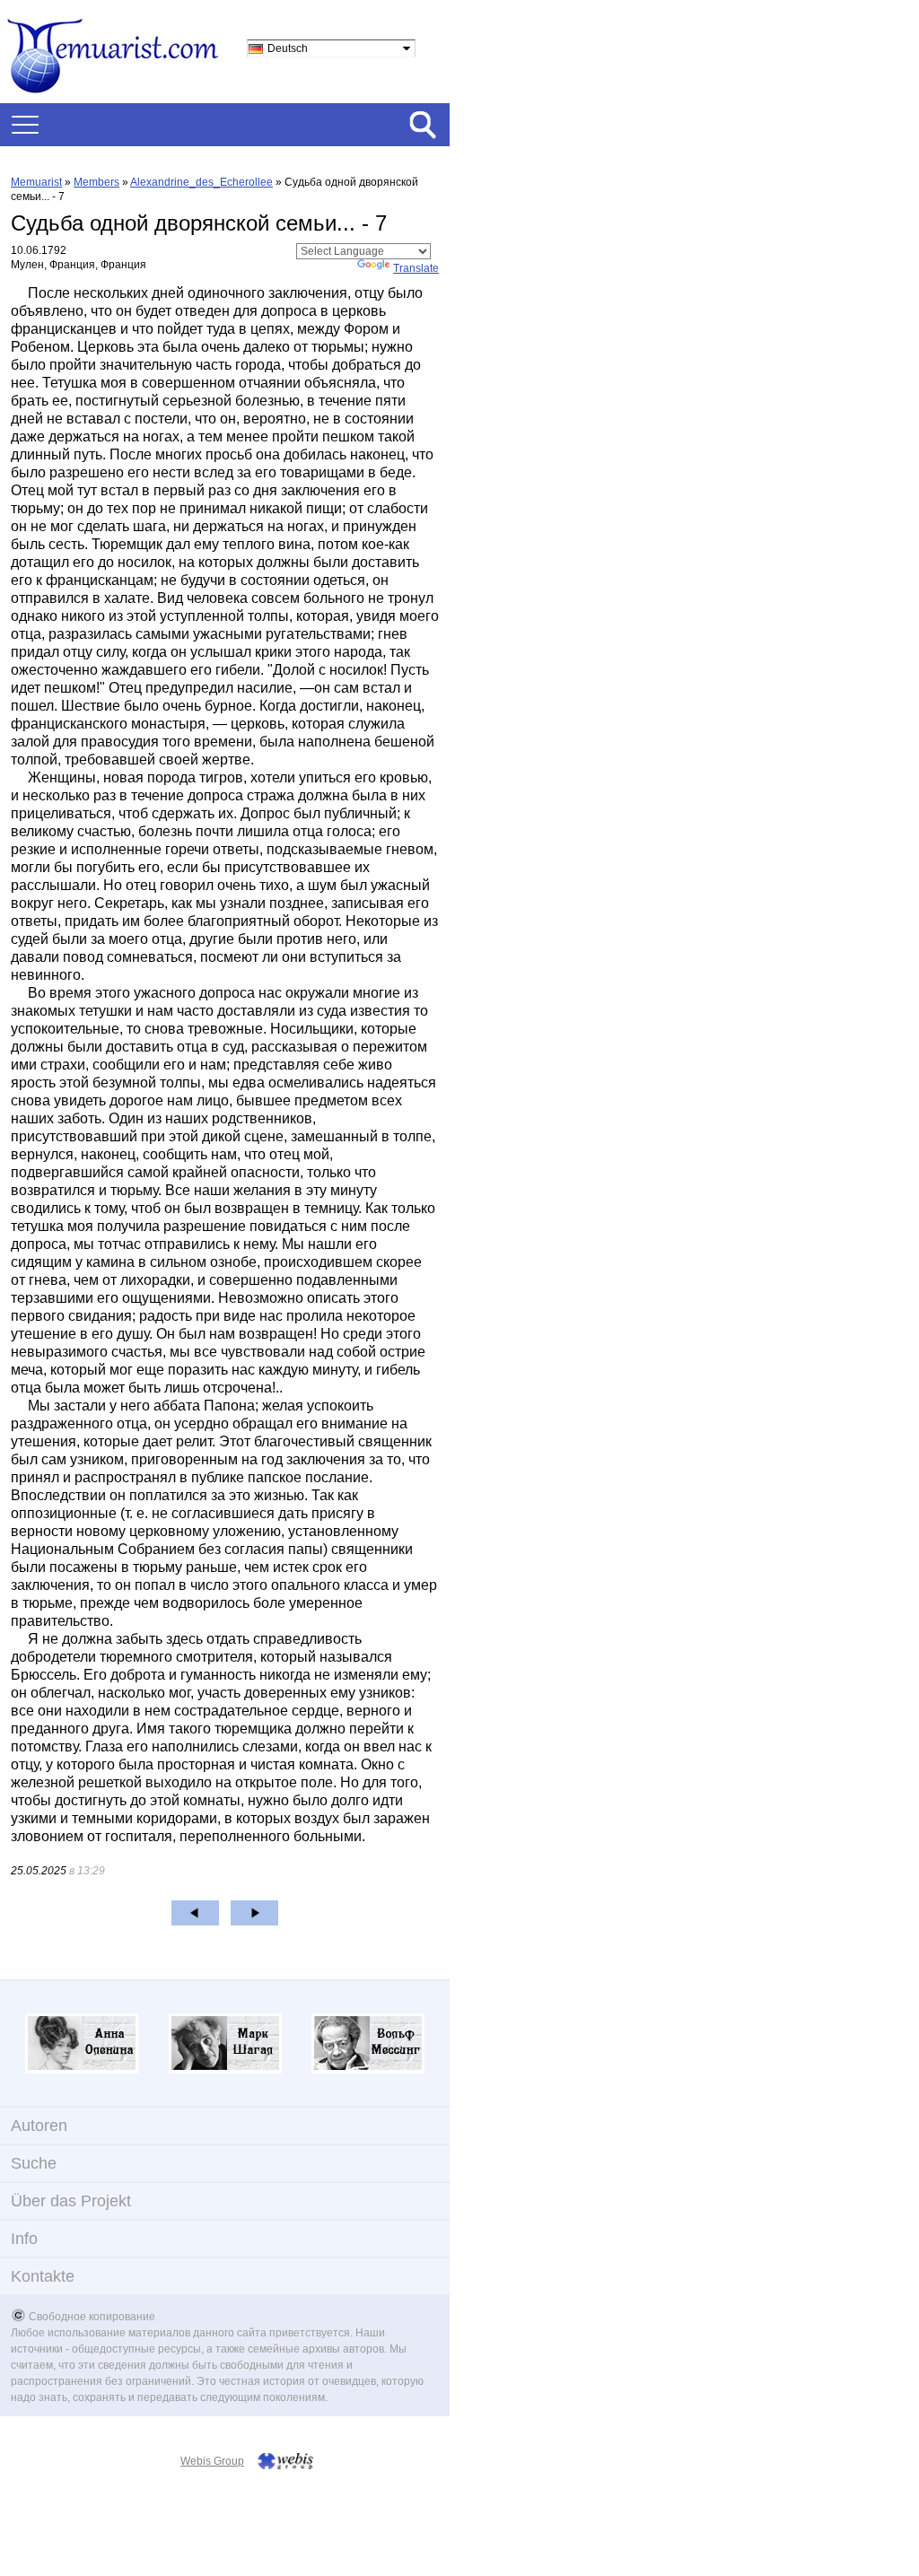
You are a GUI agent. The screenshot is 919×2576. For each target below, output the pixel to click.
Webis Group (212, 2461)
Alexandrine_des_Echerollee (201, 182)
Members (96, 182)
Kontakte (43, 2276)
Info (24, 2239)
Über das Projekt (71, 2201)
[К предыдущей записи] (195, 1913)
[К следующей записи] (254, 1913)
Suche (34, 2163)
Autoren (39, 2126)
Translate (416, 268)
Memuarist (36, 182)
